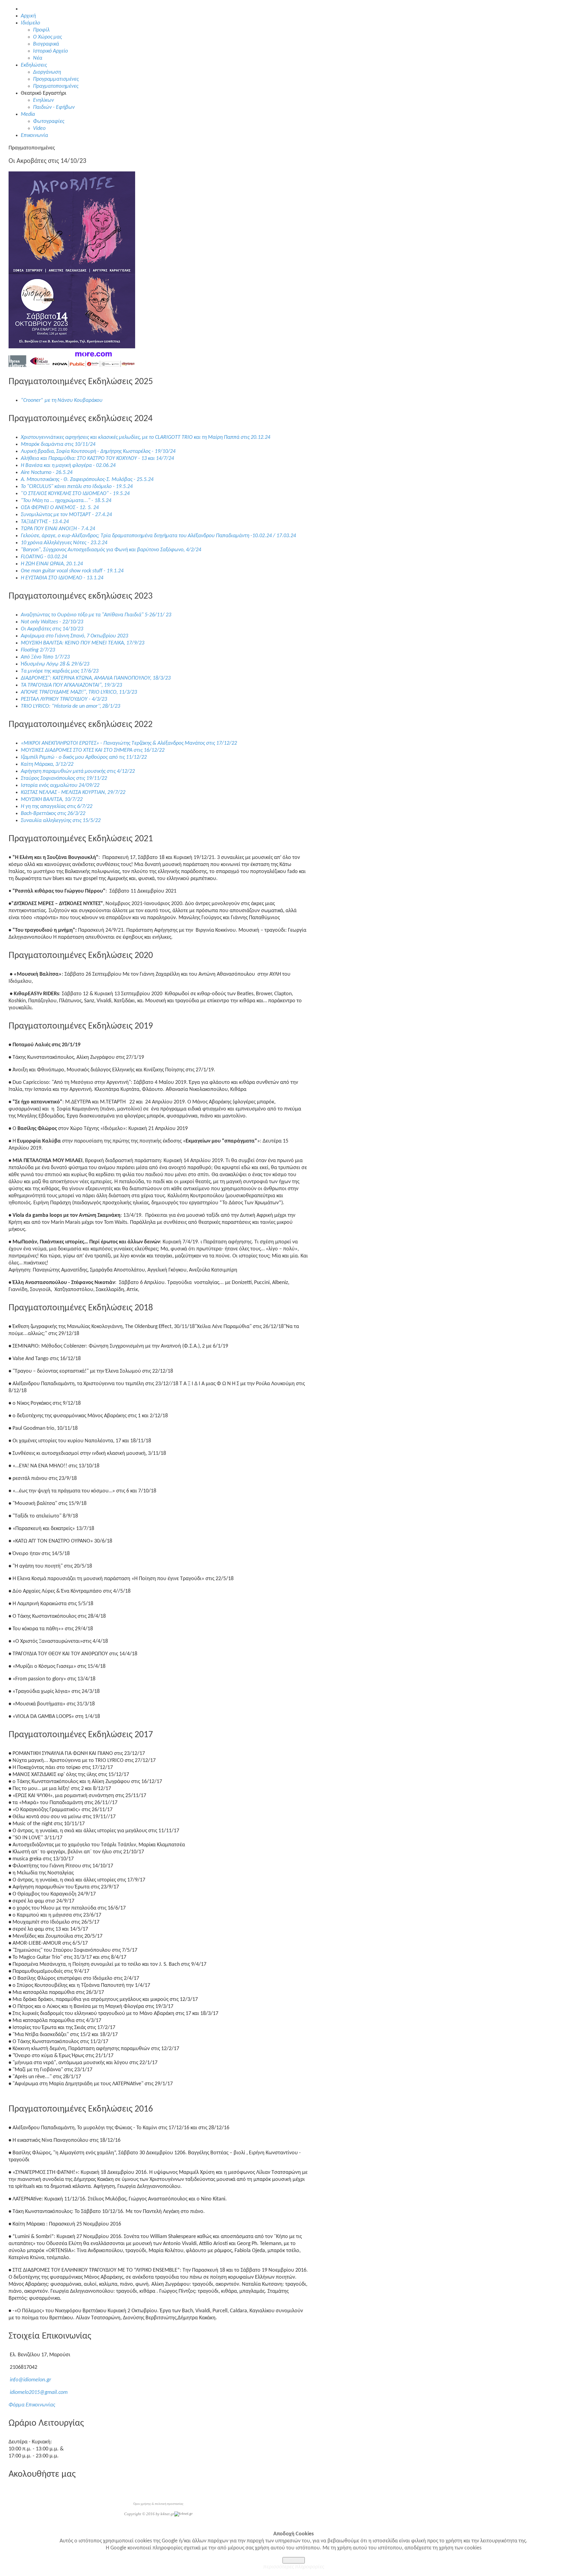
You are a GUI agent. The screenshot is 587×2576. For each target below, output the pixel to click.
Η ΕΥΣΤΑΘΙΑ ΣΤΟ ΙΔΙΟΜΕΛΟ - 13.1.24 (62, 578)
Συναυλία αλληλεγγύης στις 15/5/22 (61, 821)
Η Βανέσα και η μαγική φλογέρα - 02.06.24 (68, 466)
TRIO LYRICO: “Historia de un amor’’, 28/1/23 (70, 706)
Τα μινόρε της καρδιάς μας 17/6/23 (60, 671)
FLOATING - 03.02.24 (44, 557)
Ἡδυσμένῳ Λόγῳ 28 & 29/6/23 (55, 664)
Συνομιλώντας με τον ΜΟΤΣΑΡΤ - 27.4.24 (66, 515)
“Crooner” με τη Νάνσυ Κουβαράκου (62, 400)
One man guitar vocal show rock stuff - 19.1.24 (72, 571)
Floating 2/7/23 (38, 650)
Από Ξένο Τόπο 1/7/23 (45, 657)
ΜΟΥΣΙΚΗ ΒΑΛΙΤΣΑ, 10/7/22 (52, 800)
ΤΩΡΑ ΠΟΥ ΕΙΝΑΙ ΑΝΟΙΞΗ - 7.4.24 (58, 529)
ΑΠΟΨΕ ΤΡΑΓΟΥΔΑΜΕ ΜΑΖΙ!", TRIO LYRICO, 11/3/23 (79, 692)
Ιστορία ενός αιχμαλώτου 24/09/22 (60, 785)
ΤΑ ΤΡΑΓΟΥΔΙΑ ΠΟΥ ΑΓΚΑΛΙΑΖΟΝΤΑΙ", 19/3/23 (71, 685)
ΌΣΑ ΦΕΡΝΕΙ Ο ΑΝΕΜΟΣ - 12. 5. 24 (60, 508)
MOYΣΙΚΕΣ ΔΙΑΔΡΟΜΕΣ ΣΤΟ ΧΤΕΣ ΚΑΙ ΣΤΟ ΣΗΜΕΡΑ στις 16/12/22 (93, 750)
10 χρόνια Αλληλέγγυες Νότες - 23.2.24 (64, 543)
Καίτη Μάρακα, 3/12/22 (47, 764)
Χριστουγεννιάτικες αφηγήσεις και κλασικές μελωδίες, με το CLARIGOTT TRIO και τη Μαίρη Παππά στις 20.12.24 (146, 437)
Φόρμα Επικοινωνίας (32, 2405)
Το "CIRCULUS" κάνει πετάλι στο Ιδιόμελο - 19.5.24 (77, 487)
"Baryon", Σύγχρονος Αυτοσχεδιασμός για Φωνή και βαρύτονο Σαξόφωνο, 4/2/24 (111, 550)
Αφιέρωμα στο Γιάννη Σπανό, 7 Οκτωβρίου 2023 (74, 636)
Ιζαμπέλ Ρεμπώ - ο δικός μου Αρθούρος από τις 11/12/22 (84, 757)
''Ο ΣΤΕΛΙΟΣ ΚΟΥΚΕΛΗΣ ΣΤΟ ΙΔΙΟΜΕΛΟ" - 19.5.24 (75, 494)
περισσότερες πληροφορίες (294, 2567)
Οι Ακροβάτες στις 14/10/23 (52, 629)
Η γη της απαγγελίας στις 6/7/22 (57, 807)
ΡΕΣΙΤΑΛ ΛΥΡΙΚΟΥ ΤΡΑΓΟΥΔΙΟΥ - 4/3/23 (64, 699)
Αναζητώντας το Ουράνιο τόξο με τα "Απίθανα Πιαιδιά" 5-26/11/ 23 (96, 615)
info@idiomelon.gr (30, 2380)
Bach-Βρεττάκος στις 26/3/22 (53, 814)
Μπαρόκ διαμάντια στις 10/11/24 (58, 444)
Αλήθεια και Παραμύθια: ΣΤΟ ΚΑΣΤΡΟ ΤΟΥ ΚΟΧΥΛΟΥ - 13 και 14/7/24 (97, 459)
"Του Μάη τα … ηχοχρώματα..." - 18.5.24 (66, 501)
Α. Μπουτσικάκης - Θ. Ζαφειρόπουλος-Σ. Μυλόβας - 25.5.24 (87, 480)
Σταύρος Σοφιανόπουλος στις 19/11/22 (64, 778)
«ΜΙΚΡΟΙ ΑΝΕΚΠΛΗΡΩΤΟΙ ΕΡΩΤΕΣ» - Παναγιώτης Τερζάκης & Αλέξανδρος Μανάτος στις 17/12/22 (129, 743)
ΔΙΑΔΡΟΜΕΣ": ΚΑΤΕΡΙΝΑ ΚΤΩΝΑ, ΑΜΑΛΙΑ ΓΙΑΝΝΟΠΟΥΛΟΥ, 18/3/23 (96, 678)
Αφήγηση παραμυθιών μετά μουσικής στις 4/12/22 (78, 771)
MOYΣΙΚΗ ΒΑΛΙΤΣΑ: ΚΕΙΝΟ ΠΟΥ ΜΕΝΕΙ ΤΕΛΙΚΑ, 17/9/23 (83, 643)
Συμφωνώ (294, 2560)
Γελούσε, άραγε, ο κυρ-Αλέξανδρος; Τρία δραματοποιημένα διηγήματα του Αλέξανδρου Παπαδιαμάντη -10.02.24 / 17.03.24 (158, 536)
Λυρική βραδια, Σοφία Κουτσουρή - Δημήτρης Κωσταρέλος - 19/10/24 (98, 451)
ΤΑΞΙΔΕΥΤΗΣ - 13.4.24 (45, 522)
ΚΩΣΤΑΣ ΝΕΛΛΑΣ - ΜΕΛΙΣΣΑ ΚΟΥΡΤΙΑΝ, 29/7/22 (73, 793)
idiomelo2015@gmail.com (39, 2393)
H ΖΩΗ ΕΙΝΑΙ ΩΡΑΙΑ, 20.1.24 (52, 564)
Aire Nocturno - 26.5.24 (47, 473)
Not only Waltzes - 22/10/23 (52, 622)
